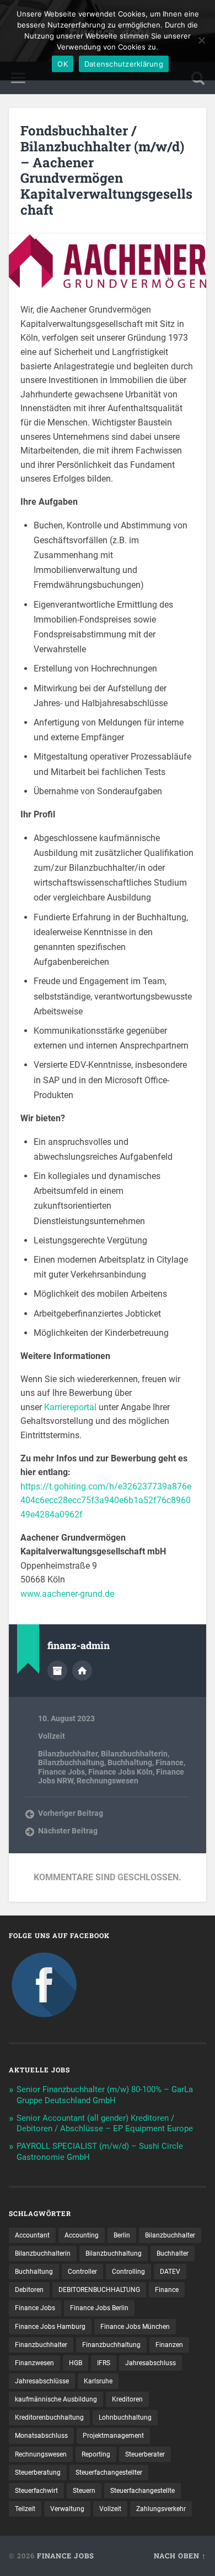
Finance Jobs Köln (120, 1772)
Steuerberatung (38, 2473)
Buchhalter (173, 2253)
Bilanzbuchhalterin (134, 1754)
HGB (76, 2363)
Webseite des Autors (82, 1671)
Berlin (122, 2235)
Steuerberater (145, 2454)
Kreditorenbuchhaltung (49, 2417)
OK (63, 64)
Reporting (96, 2454)
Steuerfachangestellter (109, 2473)
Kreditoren (127, 2399)
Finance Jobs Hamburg (50, 2327)
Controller (82, 2272)
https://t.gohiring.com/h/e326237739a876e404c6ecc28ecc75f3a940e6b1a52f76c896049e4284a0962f (106, 1500)
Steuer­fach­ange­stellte (143, 2491)
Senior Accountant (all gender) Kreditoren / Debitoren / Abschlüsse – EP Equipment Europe (105, 2124)
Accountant (32, 2235)
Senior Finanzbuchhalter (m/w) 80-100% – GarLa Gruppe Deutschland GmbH (105, 2095)
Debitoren (29, 2290)
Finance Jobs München (135, 2327)
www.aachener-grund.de (67, 1594)
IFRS (104, 2363)
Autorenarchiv (57, 1671)
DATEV (170, 2272)
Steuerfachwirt (36, 2491)
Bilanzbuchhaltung (71, 1762)
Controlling (128, 2272)
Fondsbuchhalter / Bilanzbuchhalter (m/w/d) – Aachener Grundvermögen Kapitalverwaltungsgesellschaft (106, 170)
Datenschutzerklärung (124, 64)
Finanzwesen (34, 2363)
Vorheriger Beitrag (71, 1813)
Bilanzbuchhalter (68, 1754)
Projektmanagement (113, 2436)
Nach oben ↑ (180, 2556)
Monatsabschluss (41, 2436)
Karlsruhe (98, 2381)
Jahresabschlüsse (42, 2381)
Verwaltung (67, 2509)
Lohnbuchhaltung (125, 2417)
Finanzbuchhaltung (111, 2345)
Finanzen (169, 2345)
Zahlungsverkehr (161, 2509)
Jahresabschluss (150, 2363)
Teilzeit (25, 2509)
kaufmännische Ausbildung (56, 2399)
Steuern (84, 2491)
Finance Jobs (61, 1772)
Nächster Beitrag (68, 1831)
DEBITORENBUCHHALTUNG (99, 2290)
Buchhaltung (130, 1762)
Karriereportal (70, 1407)
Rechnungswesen (108, 1781)
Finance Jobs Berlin (99, 2308)
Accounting (82, 2235)
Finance (170, 1762)
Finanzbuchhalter (41, 2345)
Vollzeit (52, 1736)
